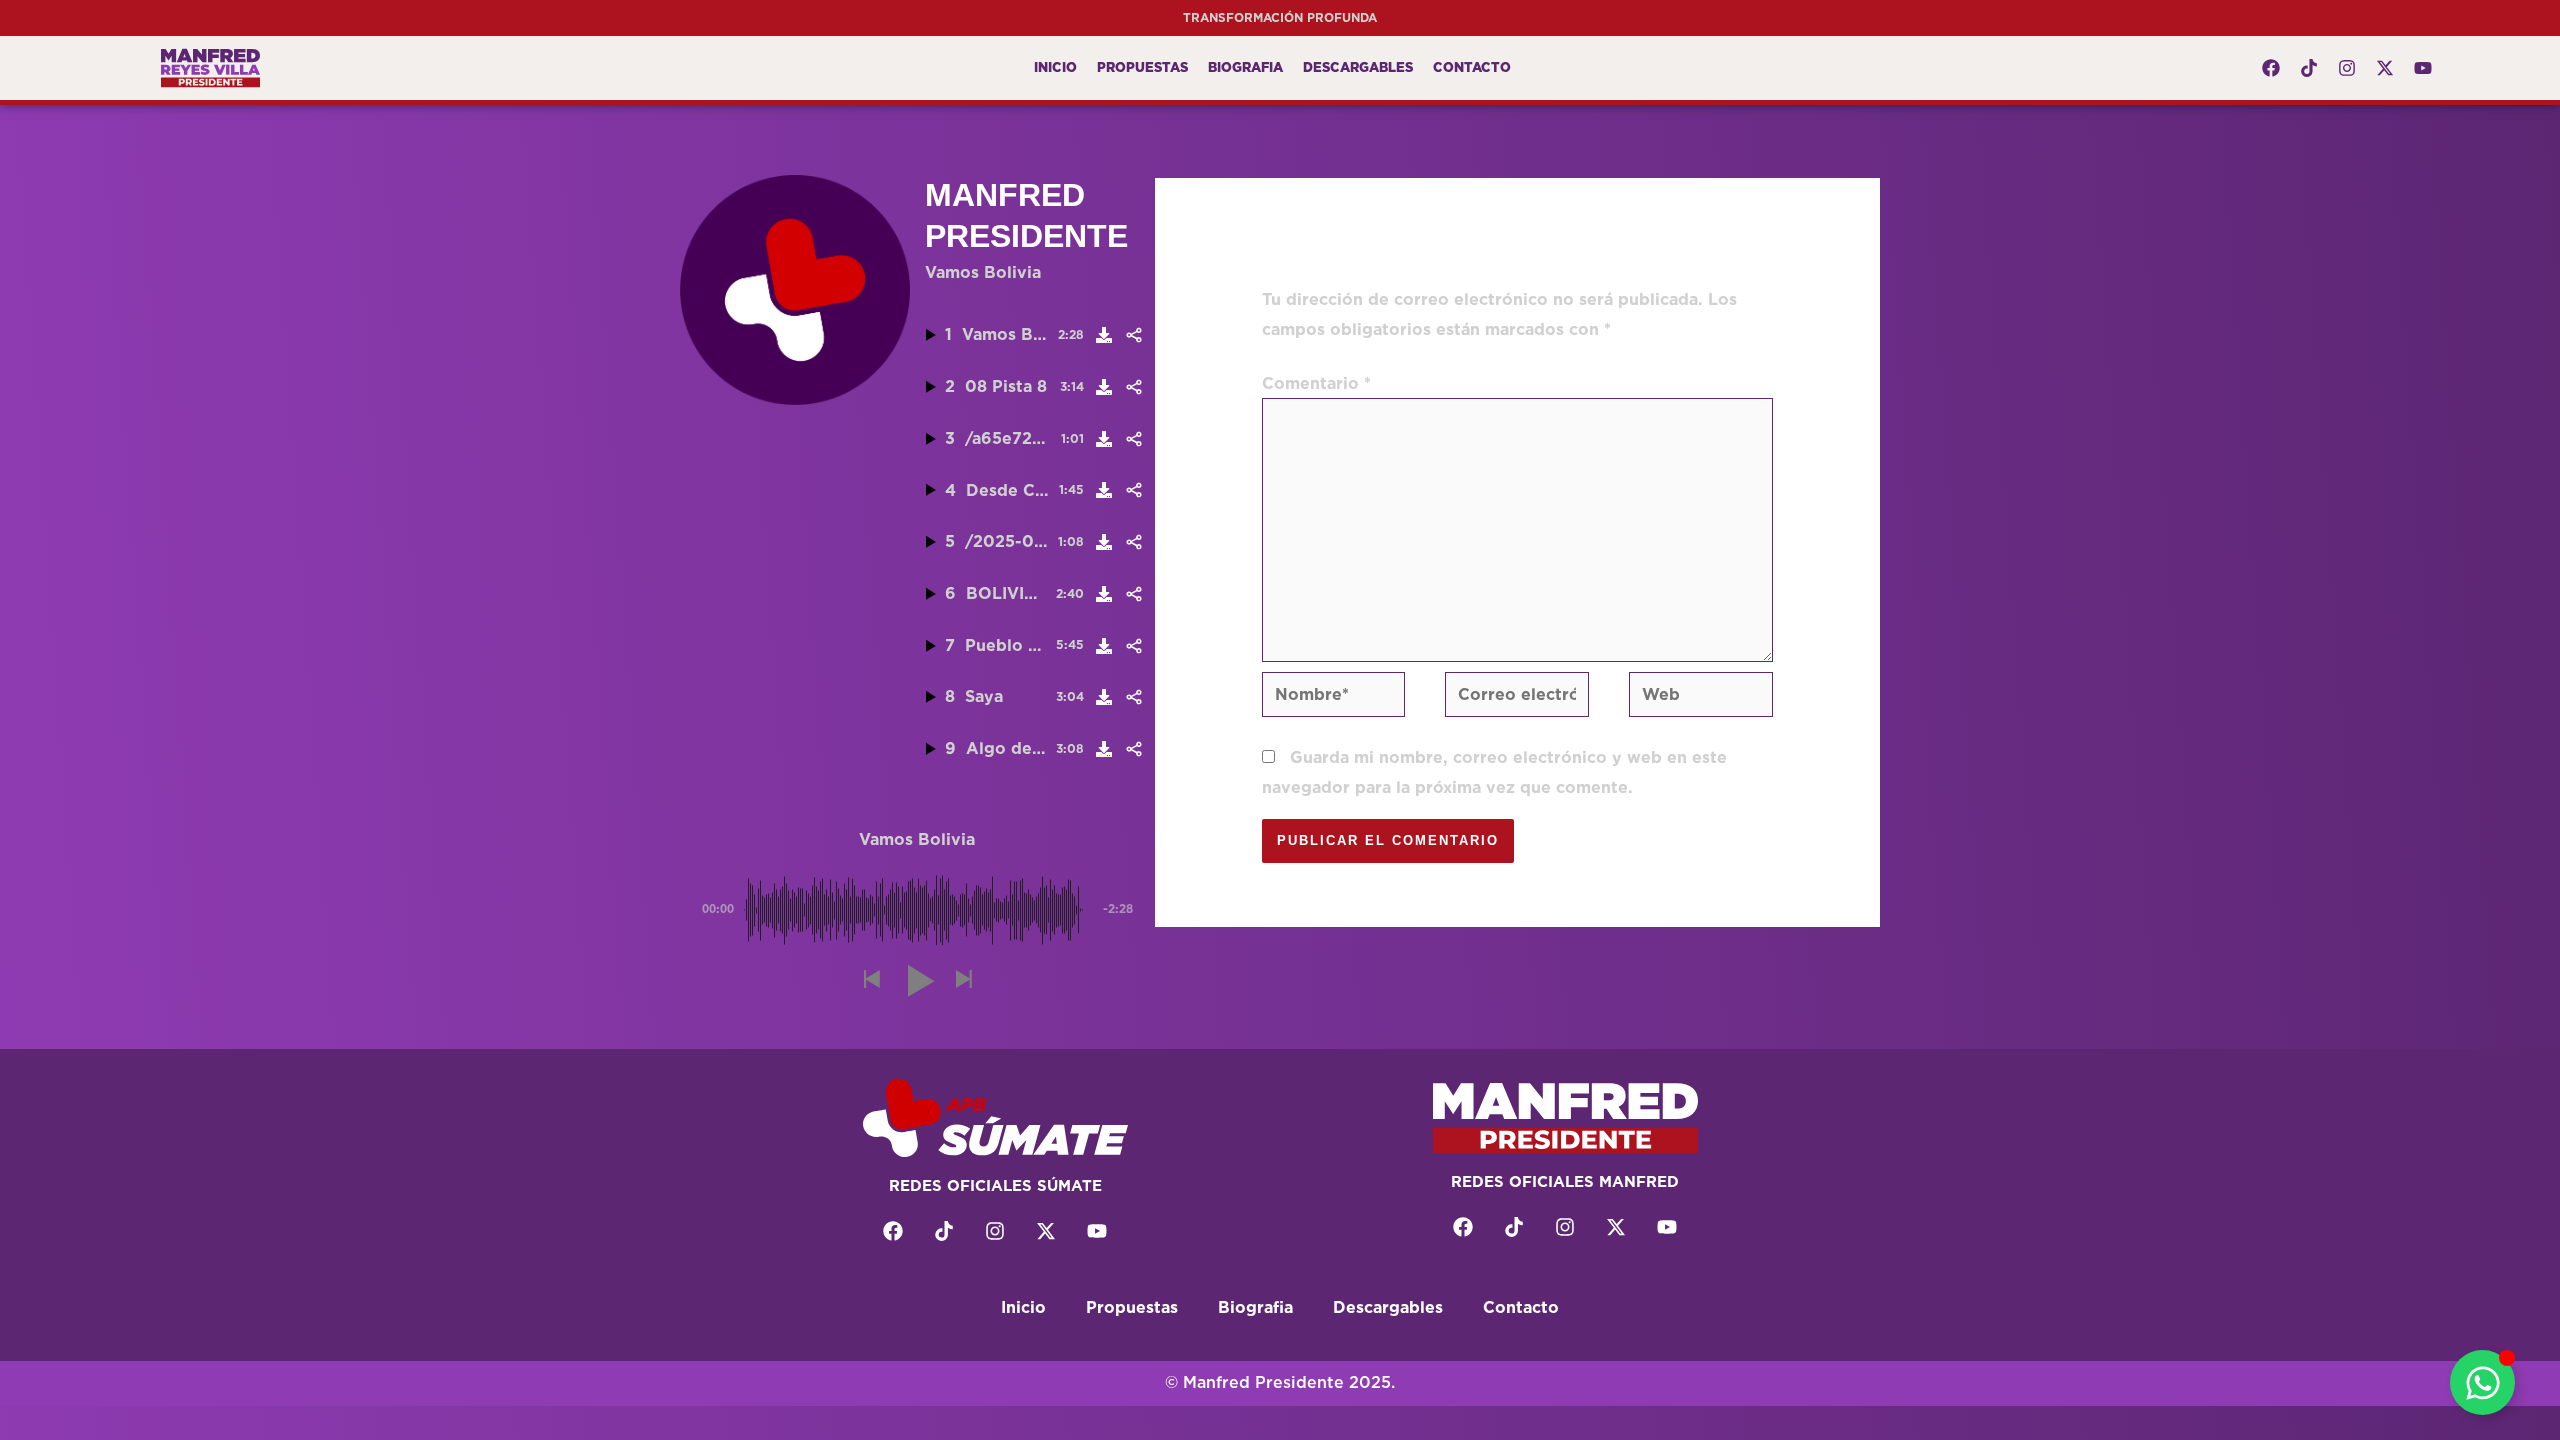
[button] (871, 980)
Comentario (1316, 383)
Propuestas (1142, 67)
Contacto (1472, 67)
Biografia (1245, 67)
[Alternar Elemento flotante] (2482, 1382)
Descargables (1358, 67)
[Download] (1104, 335)
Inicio (1055, 67)
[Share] (1133, 335)
